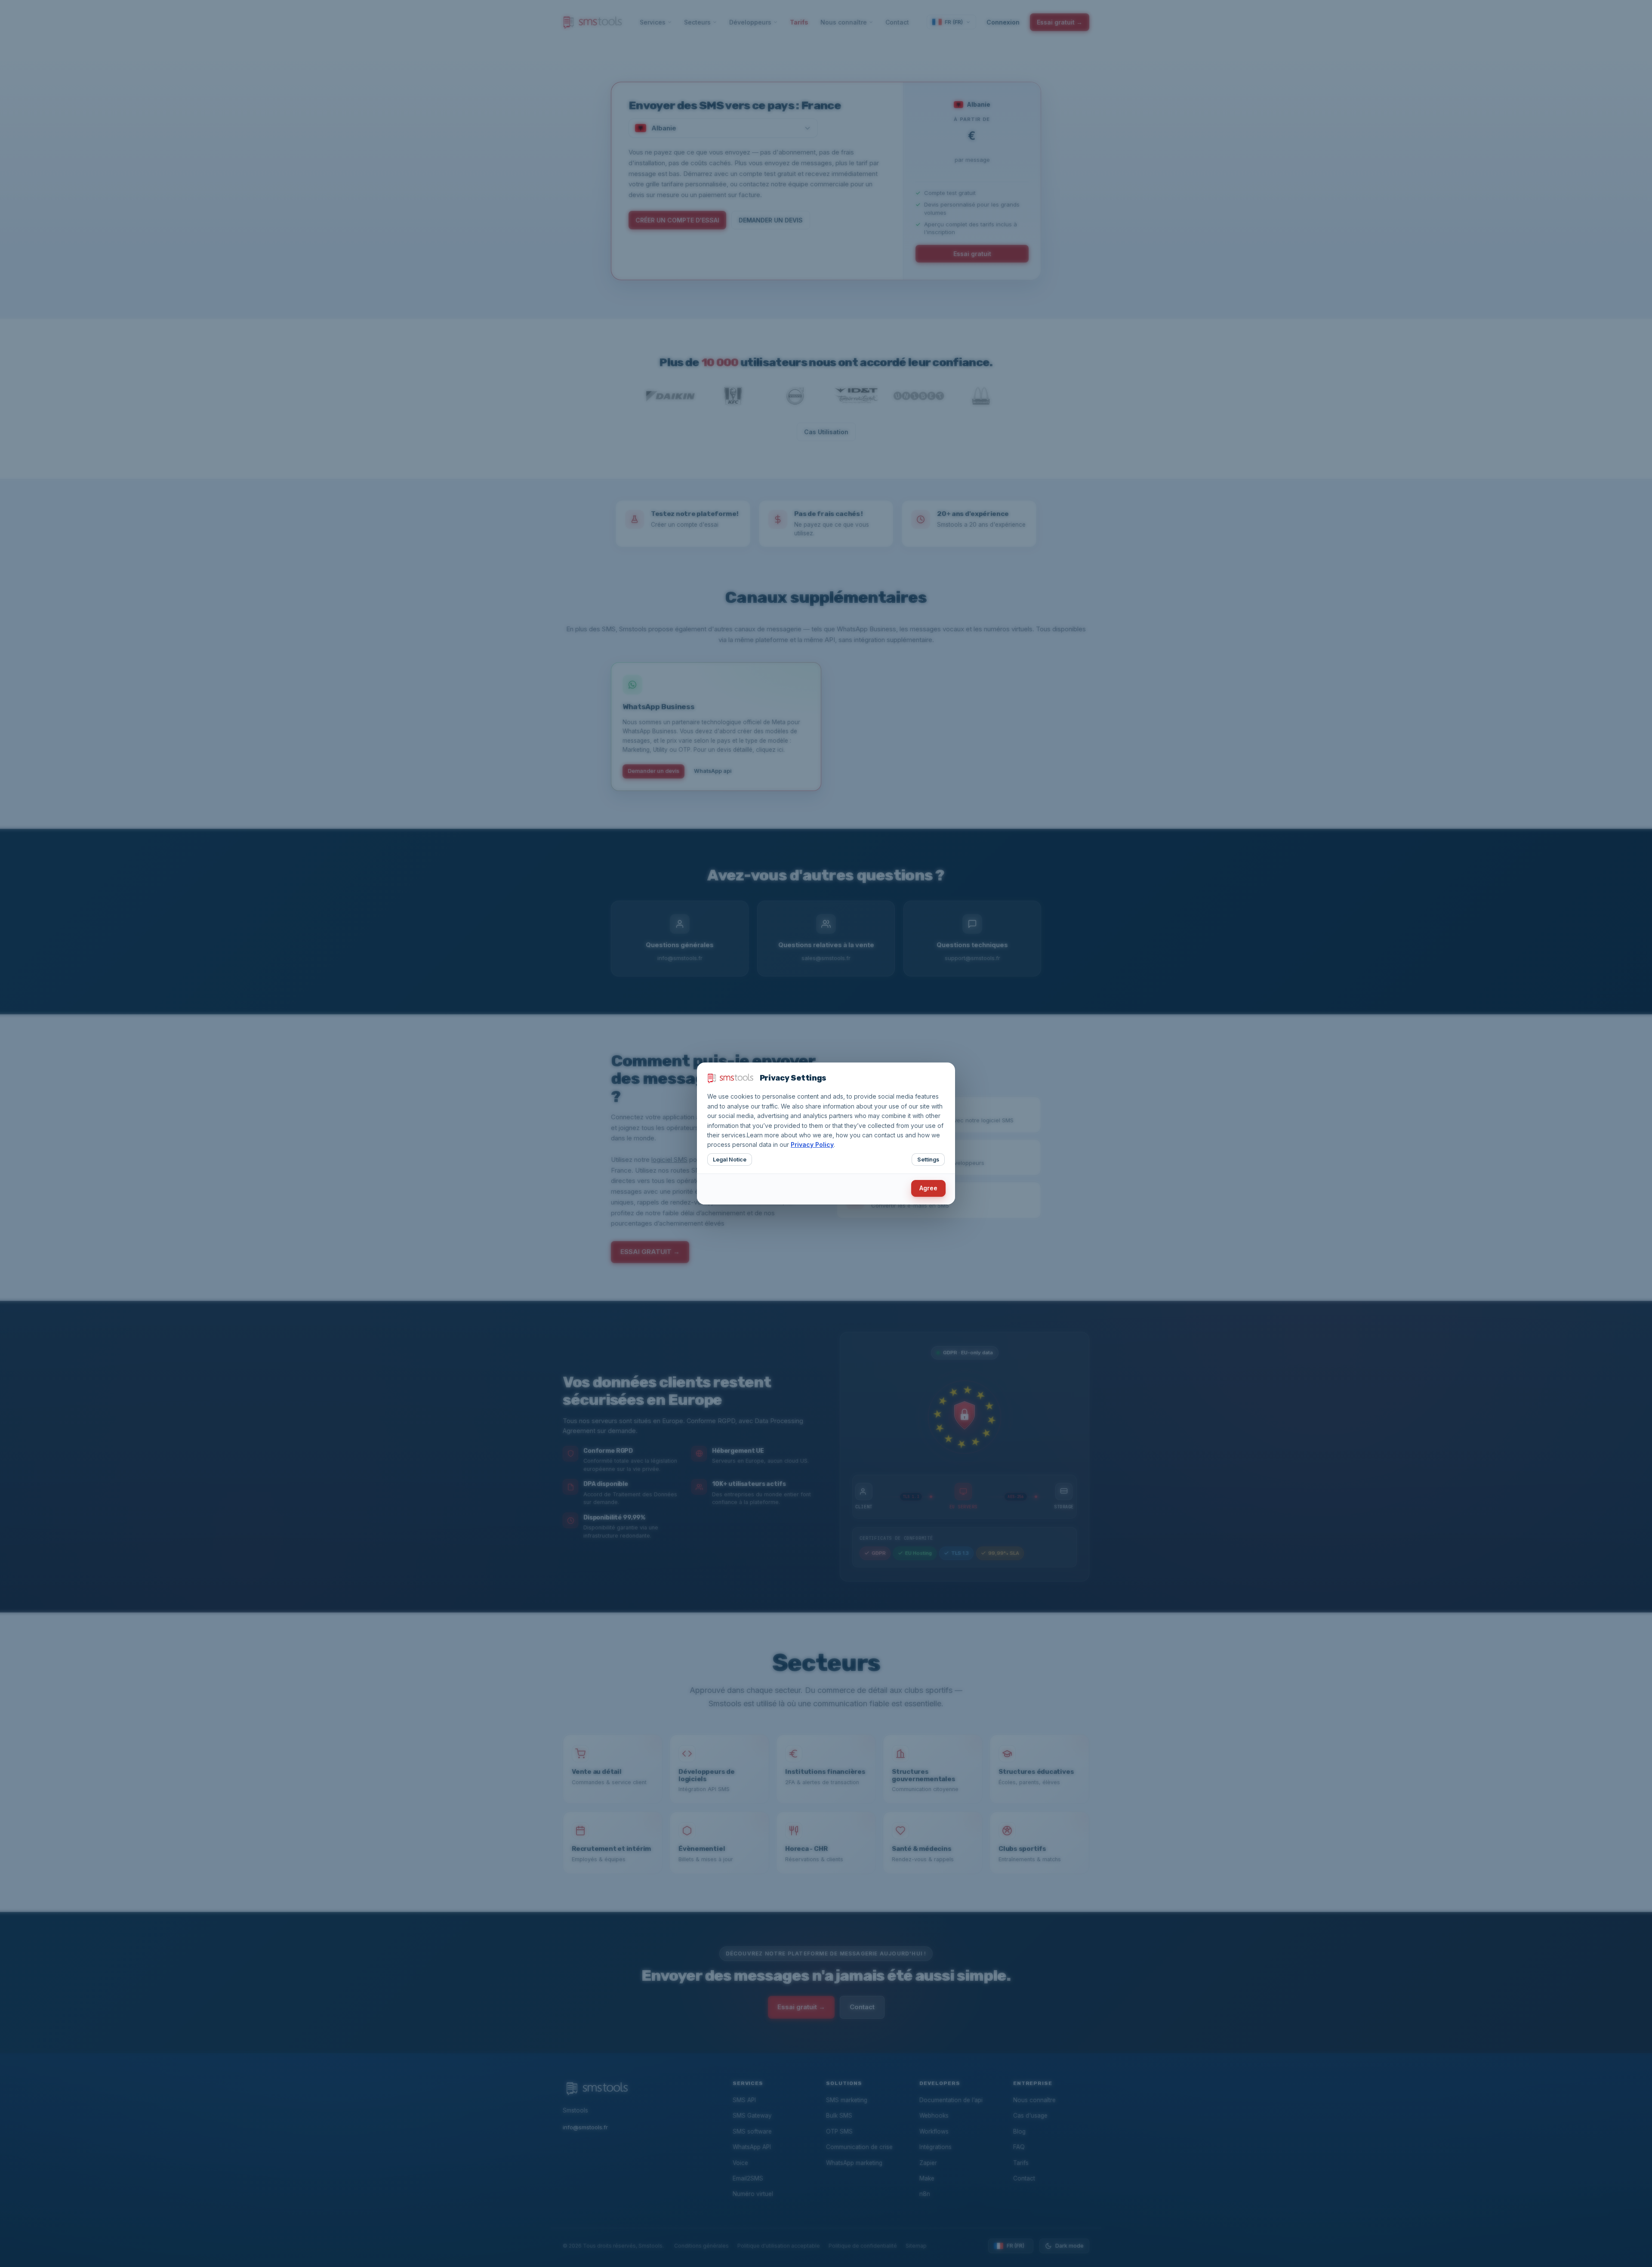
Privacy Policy (812, 1144)
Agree (928, 1188)
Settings (928, 1160)
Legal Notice (730, 1160)
